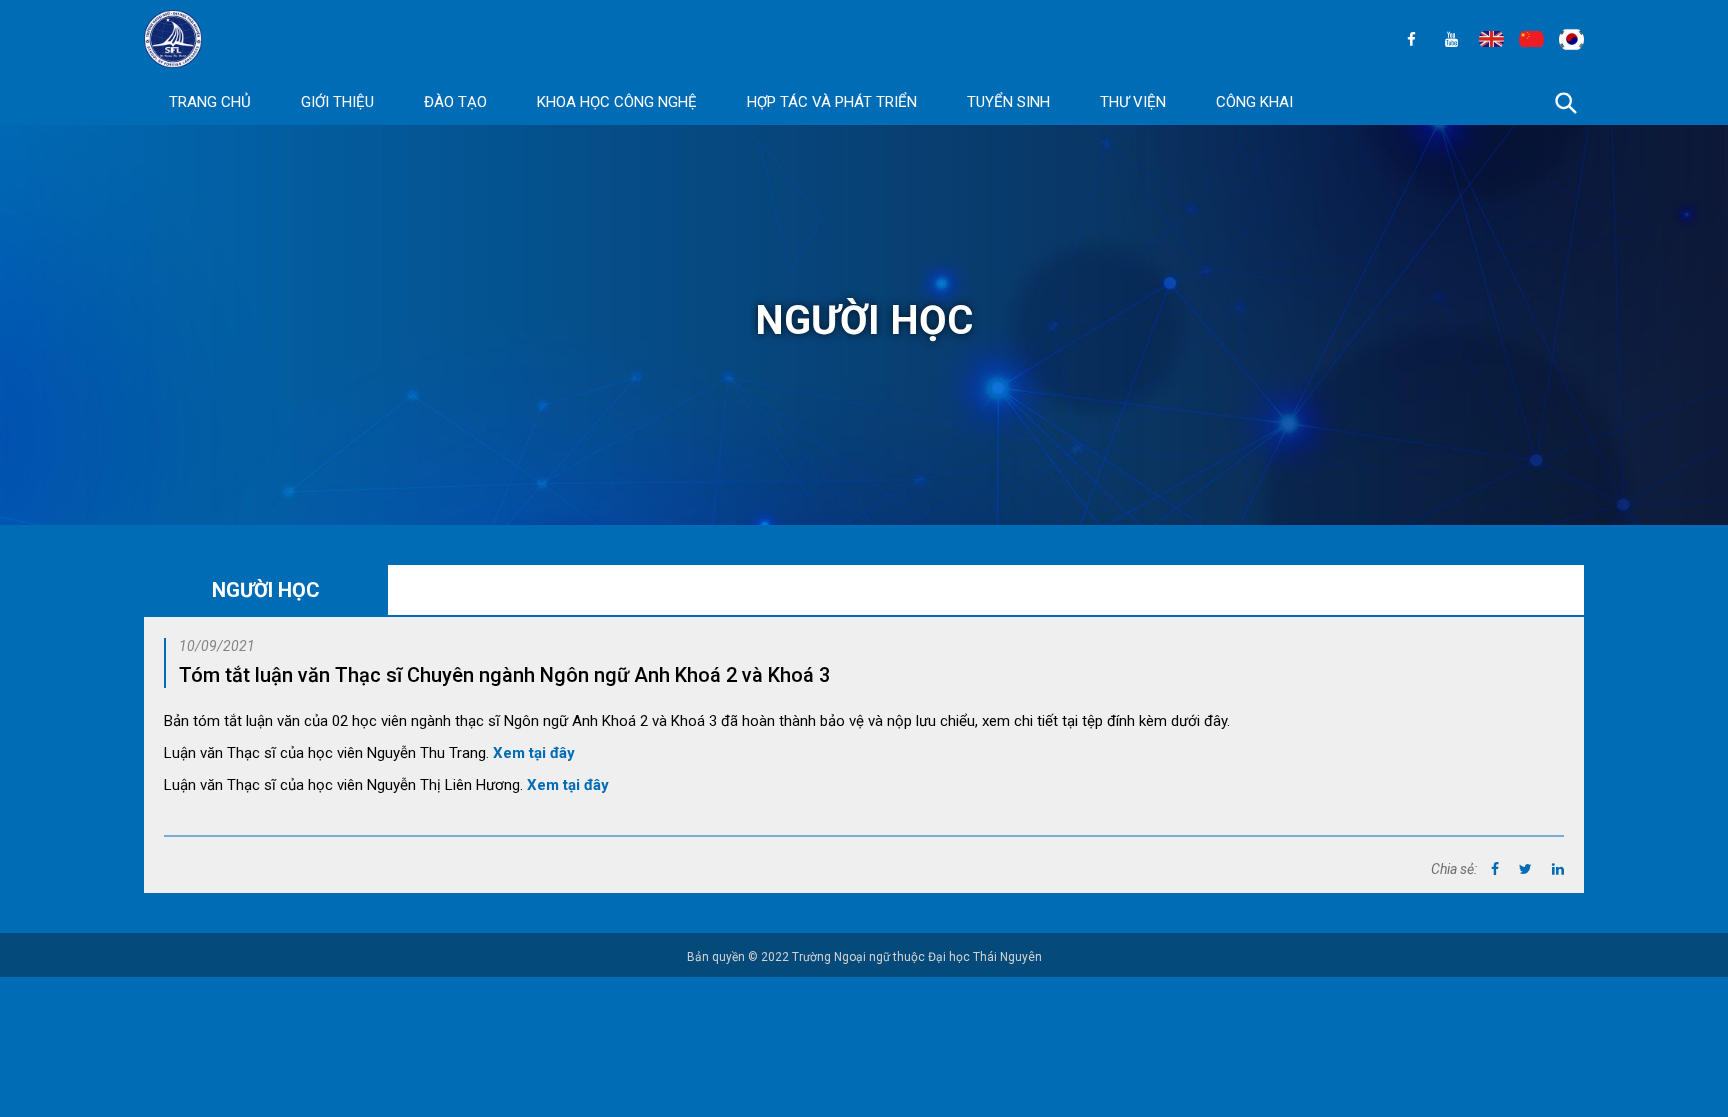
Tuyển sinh (1008, 102)
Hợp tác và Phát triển (832, 102)
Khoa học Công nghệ (617, 102)
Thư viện (1133, 102)
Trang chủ (210, 102)
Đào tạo (455, 102)
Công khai (1254, 102)
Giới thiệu (337, 102)
